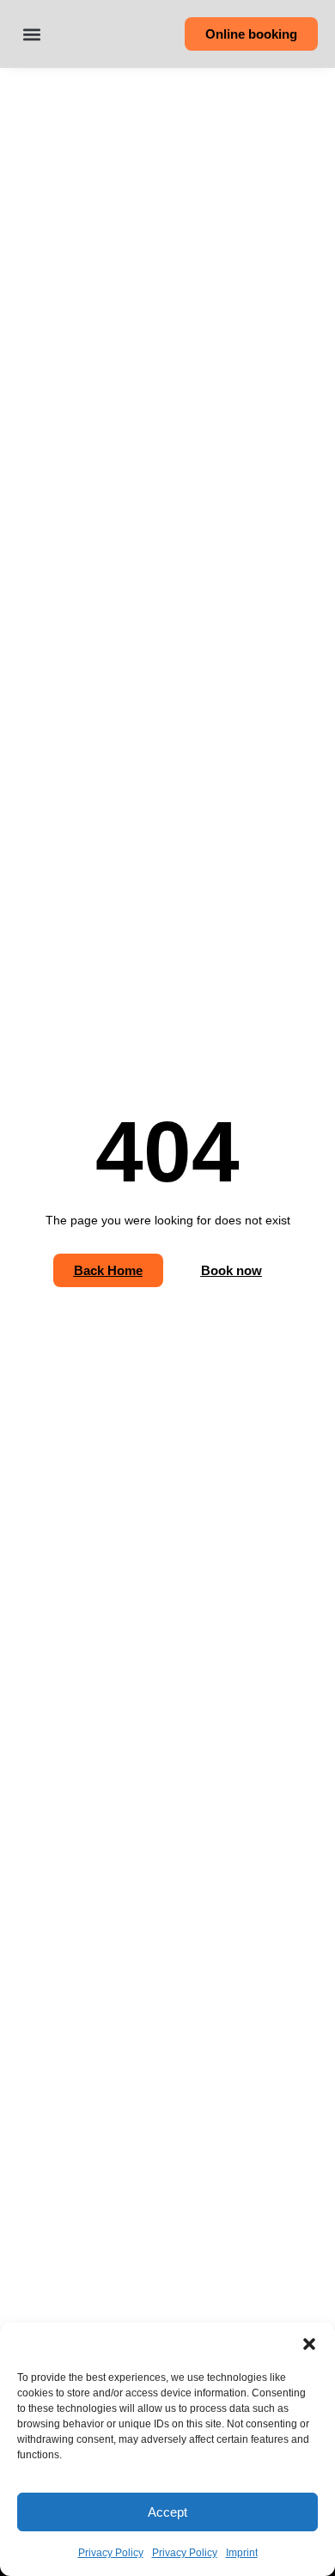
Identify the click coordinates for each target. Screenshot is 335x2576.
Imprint (242, 2553)
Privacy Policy (111, 2553)
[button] (309, 2344)
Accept (167, 2512)
